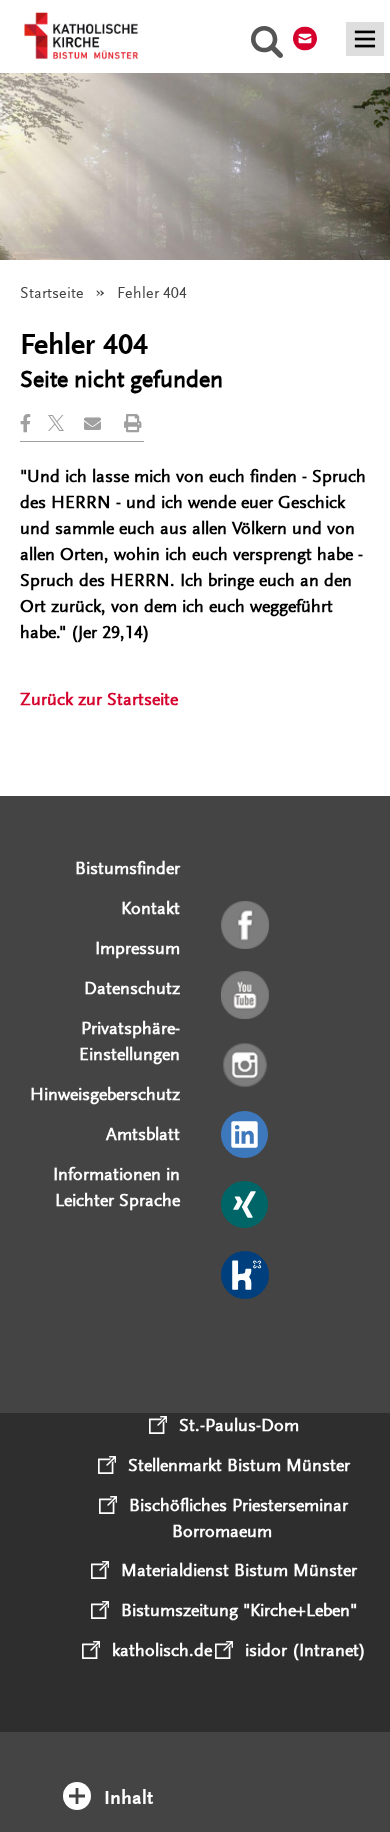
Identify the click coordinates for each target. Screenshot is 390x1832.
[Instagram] (246, 1066)
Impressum (137, 948)
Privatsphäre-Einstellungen (129, 1041)
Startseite (52, 293)
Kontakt (150, 908)
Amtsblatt (143, 1134)
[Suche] (267, 45)
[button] (34, 423)
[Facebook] (246, 926)
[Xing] (246, 1206)
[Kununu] (246, 1276)
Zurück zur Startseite (99, 699)
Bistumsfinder (127, 868)
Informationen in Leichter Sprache (116, 1187)
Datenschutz (132, 988)
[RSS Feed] (246, 1346)
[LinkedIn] (246, 1136)
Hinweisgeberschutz (105, 1094)
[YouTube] (246, 996)
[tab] (195, 1771)
